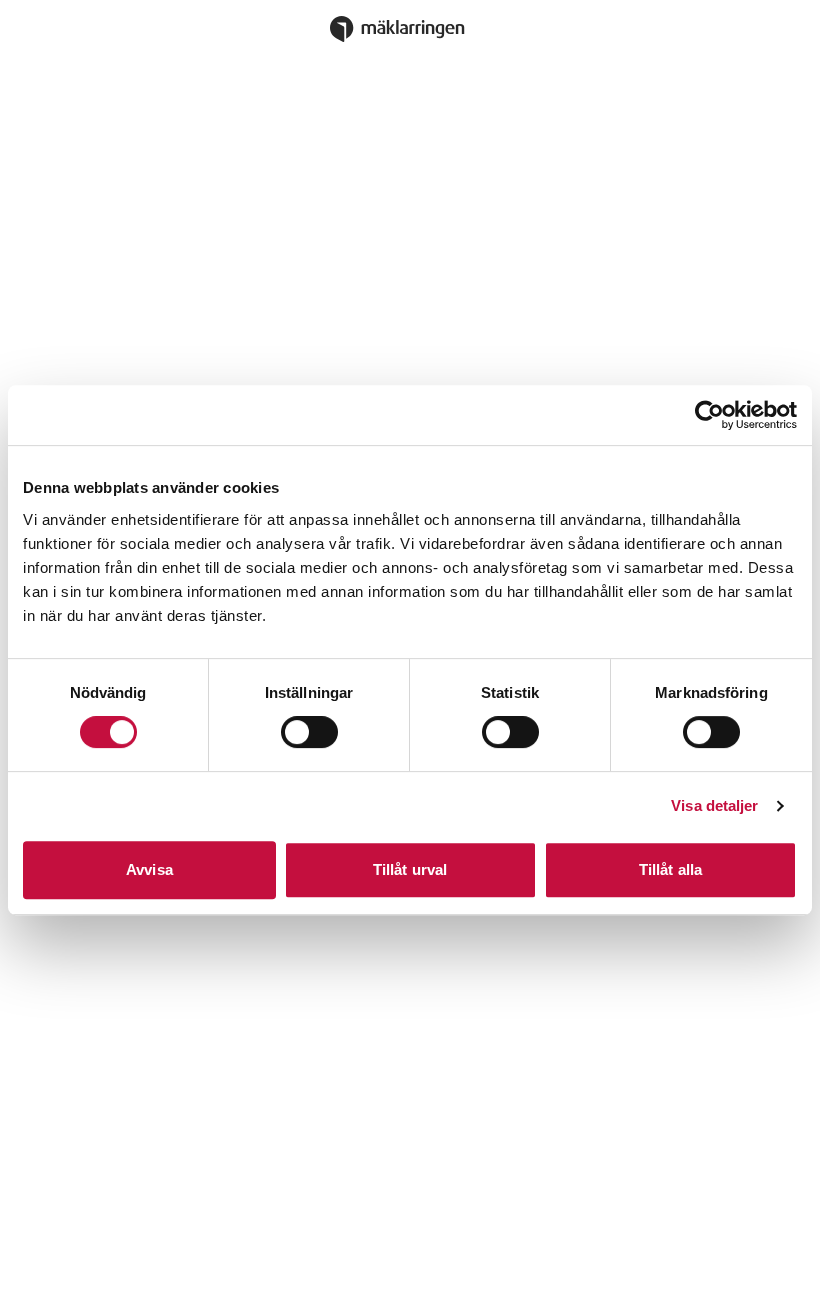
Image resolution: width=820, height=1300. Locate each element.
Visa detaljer (714, 805)
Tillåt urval (410, 869)
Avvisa (149, 869)
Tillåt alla (670, 869)
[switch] (309, 732)
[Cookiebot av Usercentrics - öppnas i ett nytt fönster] (709, 415)
